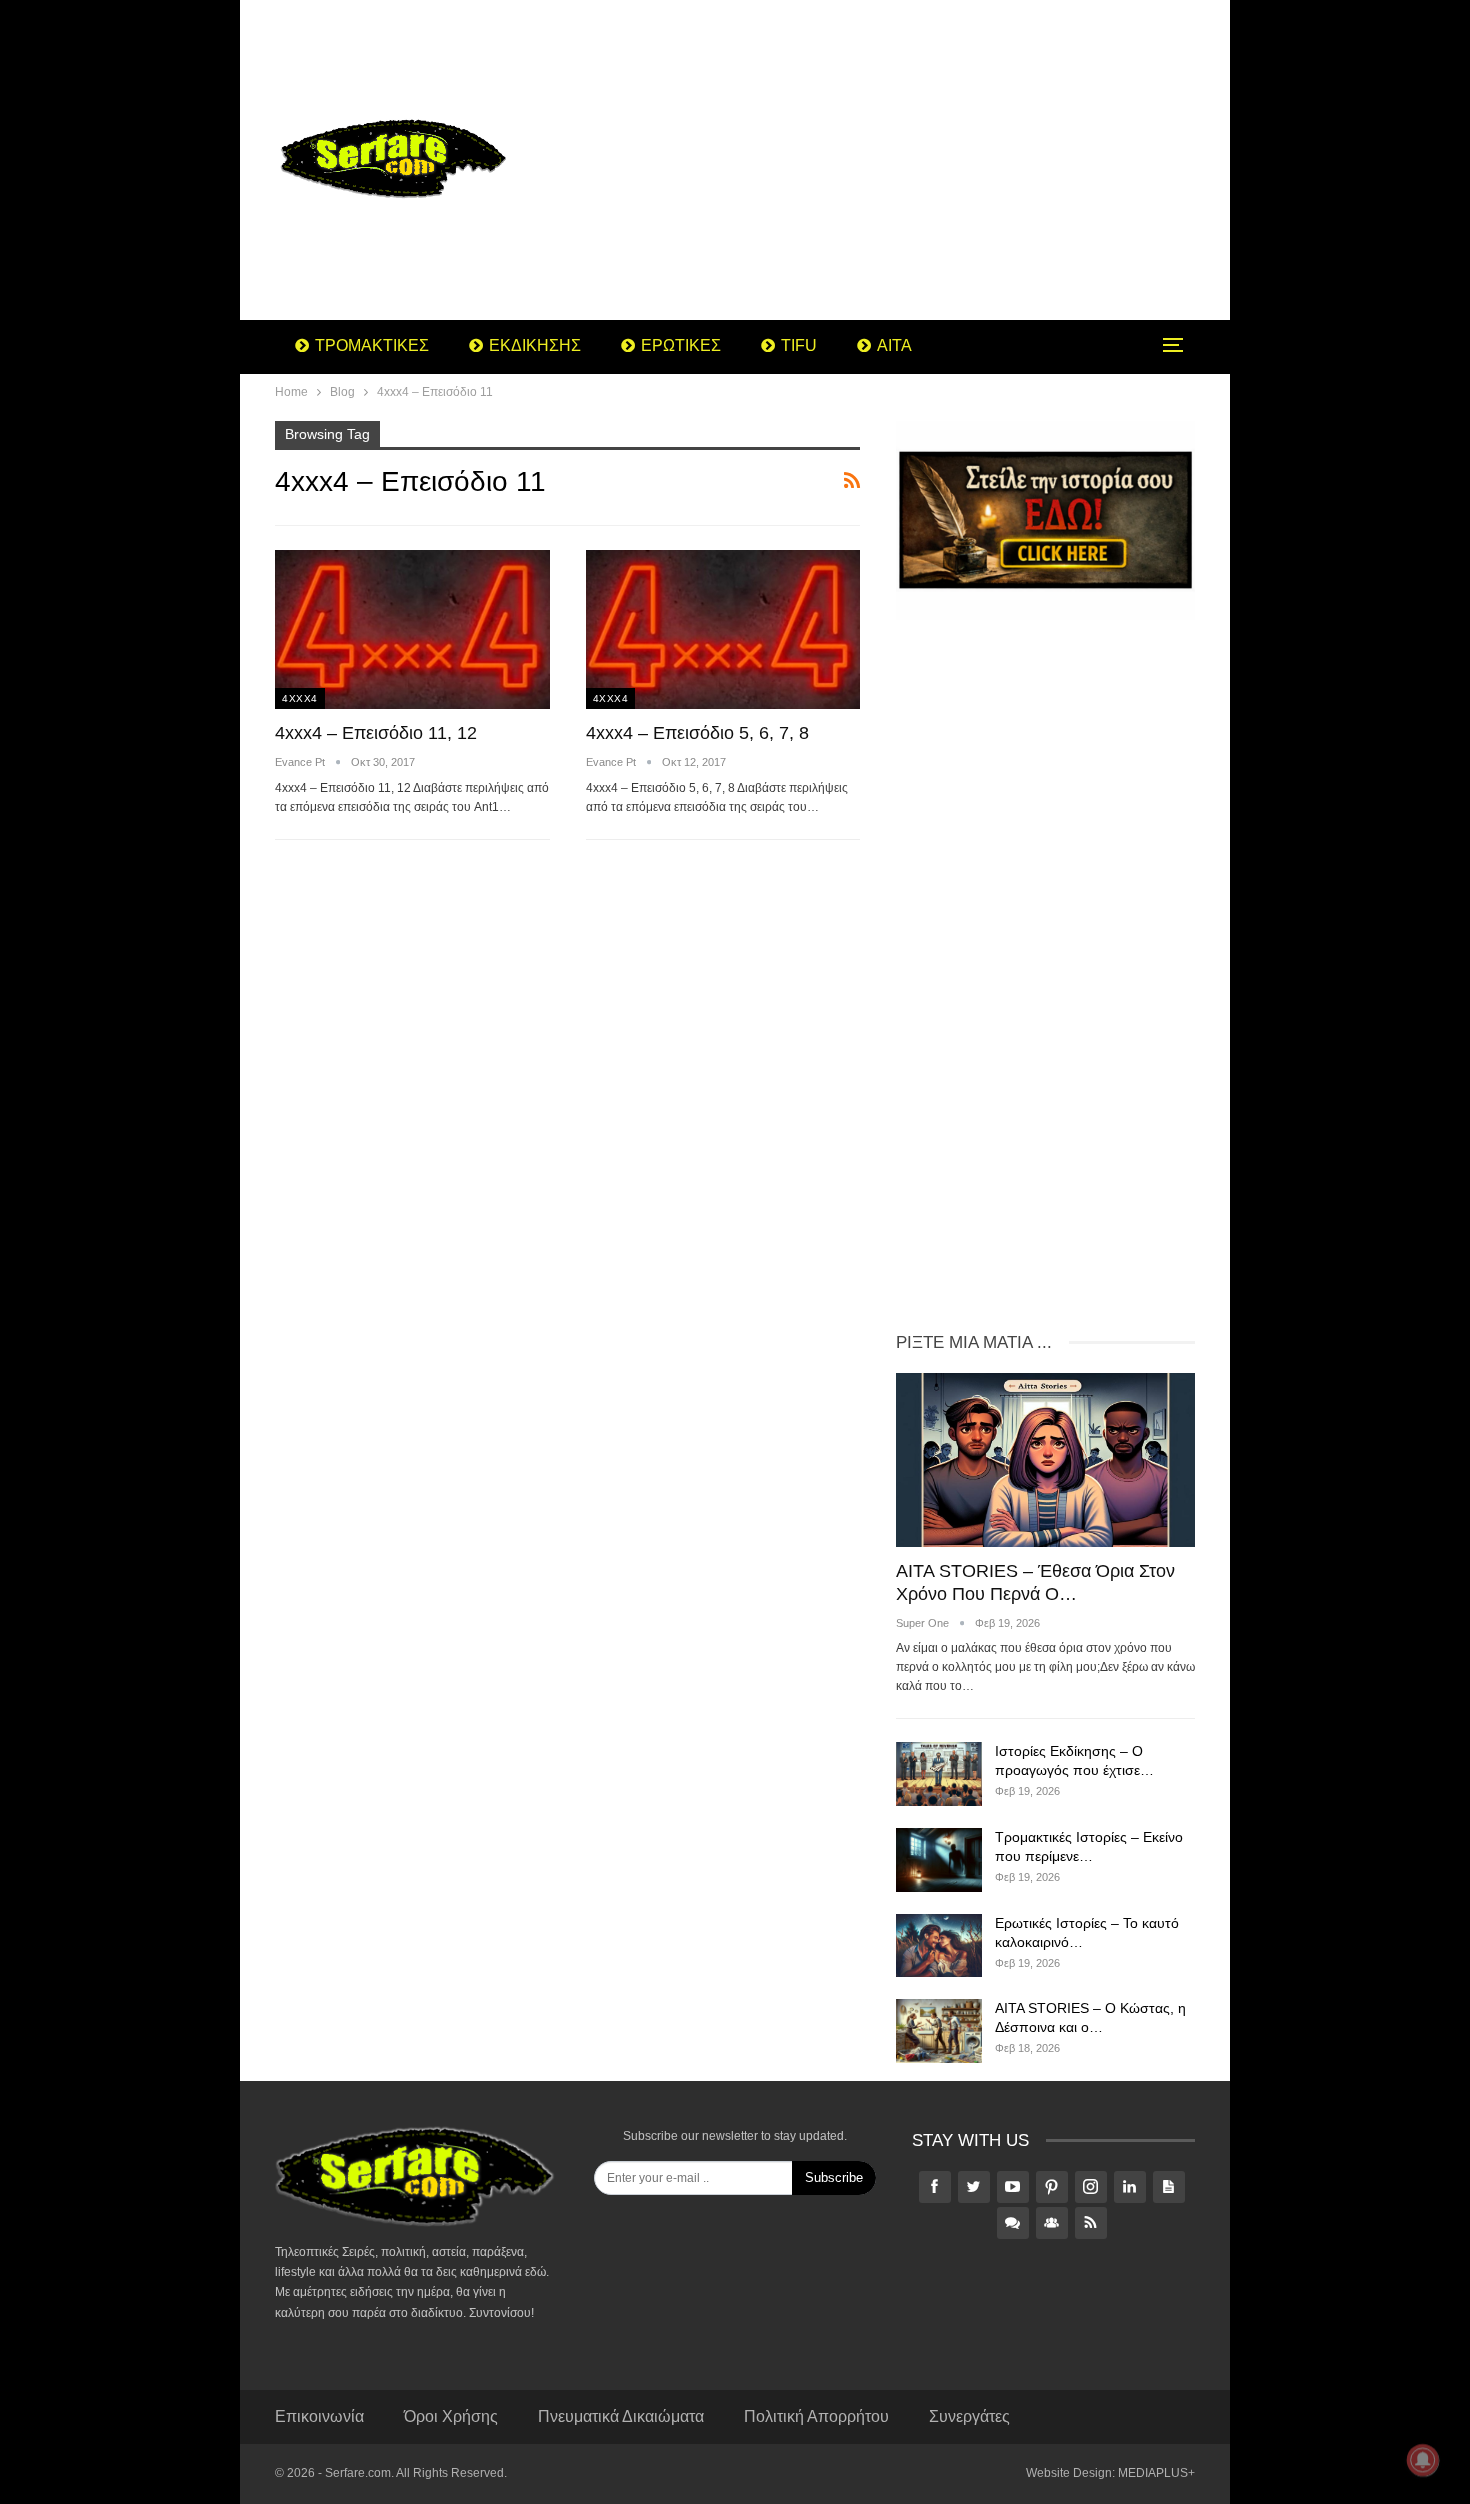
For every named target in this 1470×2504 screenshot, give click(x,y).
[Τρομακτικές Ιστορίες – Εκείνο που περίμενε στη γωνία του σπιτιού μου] (939, 1860)
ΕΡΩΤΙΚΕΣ (681, 345)
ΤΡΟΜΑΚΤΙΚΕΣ (372, 345)
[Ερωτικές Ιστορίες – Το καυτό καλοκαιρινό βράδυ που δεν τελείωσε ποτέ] (939, 1946)
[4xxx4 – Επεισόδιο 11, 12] (412, 629)
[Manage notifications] (1423, 2460)
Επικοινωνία (319, 2416)
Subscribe (834, 2177)
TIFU (799, 345)
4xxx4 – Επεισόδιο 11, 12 (376, 733)
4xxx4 (300, 698)
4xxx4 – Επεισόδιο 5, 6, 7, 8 (697, 733)
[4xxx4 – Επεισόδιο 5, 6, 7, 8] (723, 629)
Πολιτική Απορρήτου (816, 2416)
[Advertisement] (894, 160)
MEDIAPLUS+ (1156, 2473)
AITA (894, 345)
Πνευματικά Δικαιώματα (621, 2416)
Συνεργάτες (969, 2416)
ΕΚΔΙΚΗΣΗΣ (535, 345)
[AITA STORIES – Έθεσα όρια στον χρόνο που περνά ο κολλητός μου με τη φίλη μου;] (1045, 1459)
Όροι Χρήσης (451, 2416)
